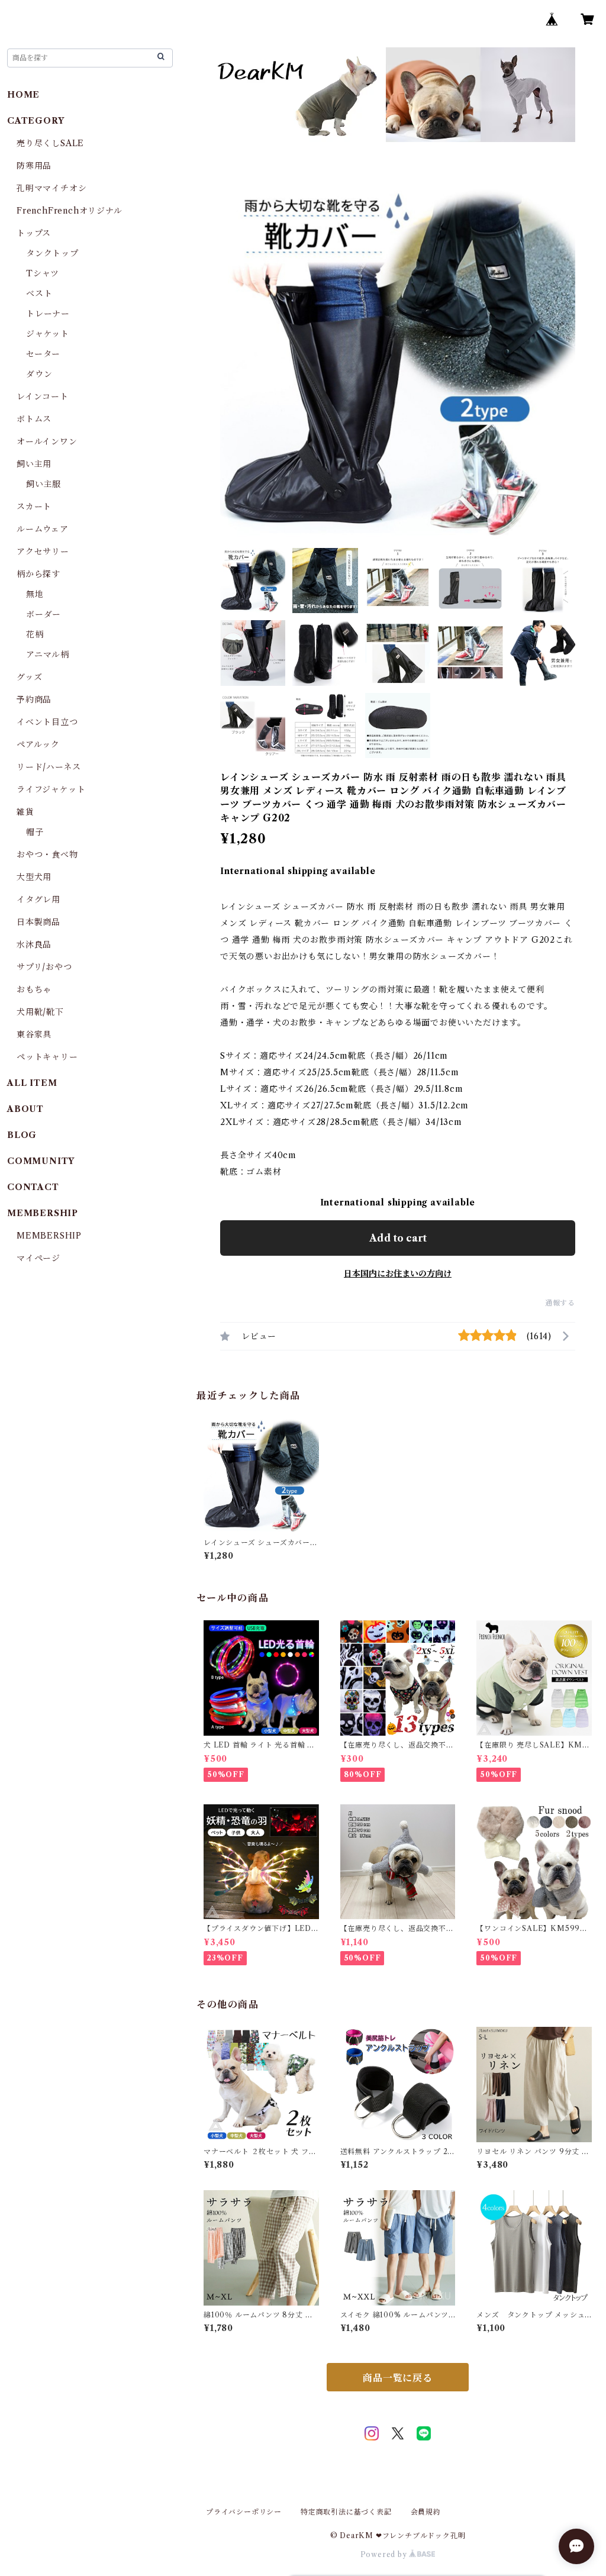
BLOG (22, 1135)
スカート (34, 507)
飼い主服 (43, 484)
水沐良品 (34, 944)
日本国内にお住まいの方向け (398, 1274)
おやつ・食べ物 (47, 855)
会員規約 (426, 2512)
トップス (34, 233)
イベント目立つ (47, 722)
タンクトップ (52, 253)
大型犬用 (34, 877)
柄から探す (38, 574)
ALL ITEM (32, 1083)
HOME (23, 95)
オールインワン (47, 441)
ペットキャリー (47, 1057)
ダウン (39, 374)
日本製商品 (38, 922)
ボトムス (34, 419)
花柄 (35, 634)
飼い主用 (34, 464)
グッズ (29, 677)
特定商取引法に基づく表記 (346, 2512)
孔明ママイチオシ (51, 188)
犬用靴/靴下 (40, 1012)
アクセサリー (43, 552)
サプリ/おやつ (44, 967)
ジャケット (48, 334)
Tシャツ (43, 273)
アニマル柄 (48, 655)
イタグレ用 (38, 899)
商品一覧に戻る (398, 2378)
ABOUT (25, 1109)
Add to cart (398, 1238)
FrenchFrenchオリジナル (70, 211)
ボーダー (43, 614)
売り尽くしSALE (50, 143)
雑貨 (25, 812)
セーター (43, 354)
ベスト (39, 294)
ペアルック (38, 744)
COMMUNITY (41, 1161)
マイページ (38, 1258)
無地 (35, 594)
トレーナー (48, 314)
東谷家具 (34, 1034)
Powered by (385, 2554)
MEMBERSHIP (49, 1236)
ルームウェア (43, 529)
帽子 (35, 832)
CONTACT (33, 1187)
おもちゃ (34, 989)
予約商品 (34, 699)
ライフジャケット (51, 789)
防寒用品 (34, 166)
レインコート (43, 396)
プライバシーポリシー (244, 2512)
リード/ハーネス (49, 767)
